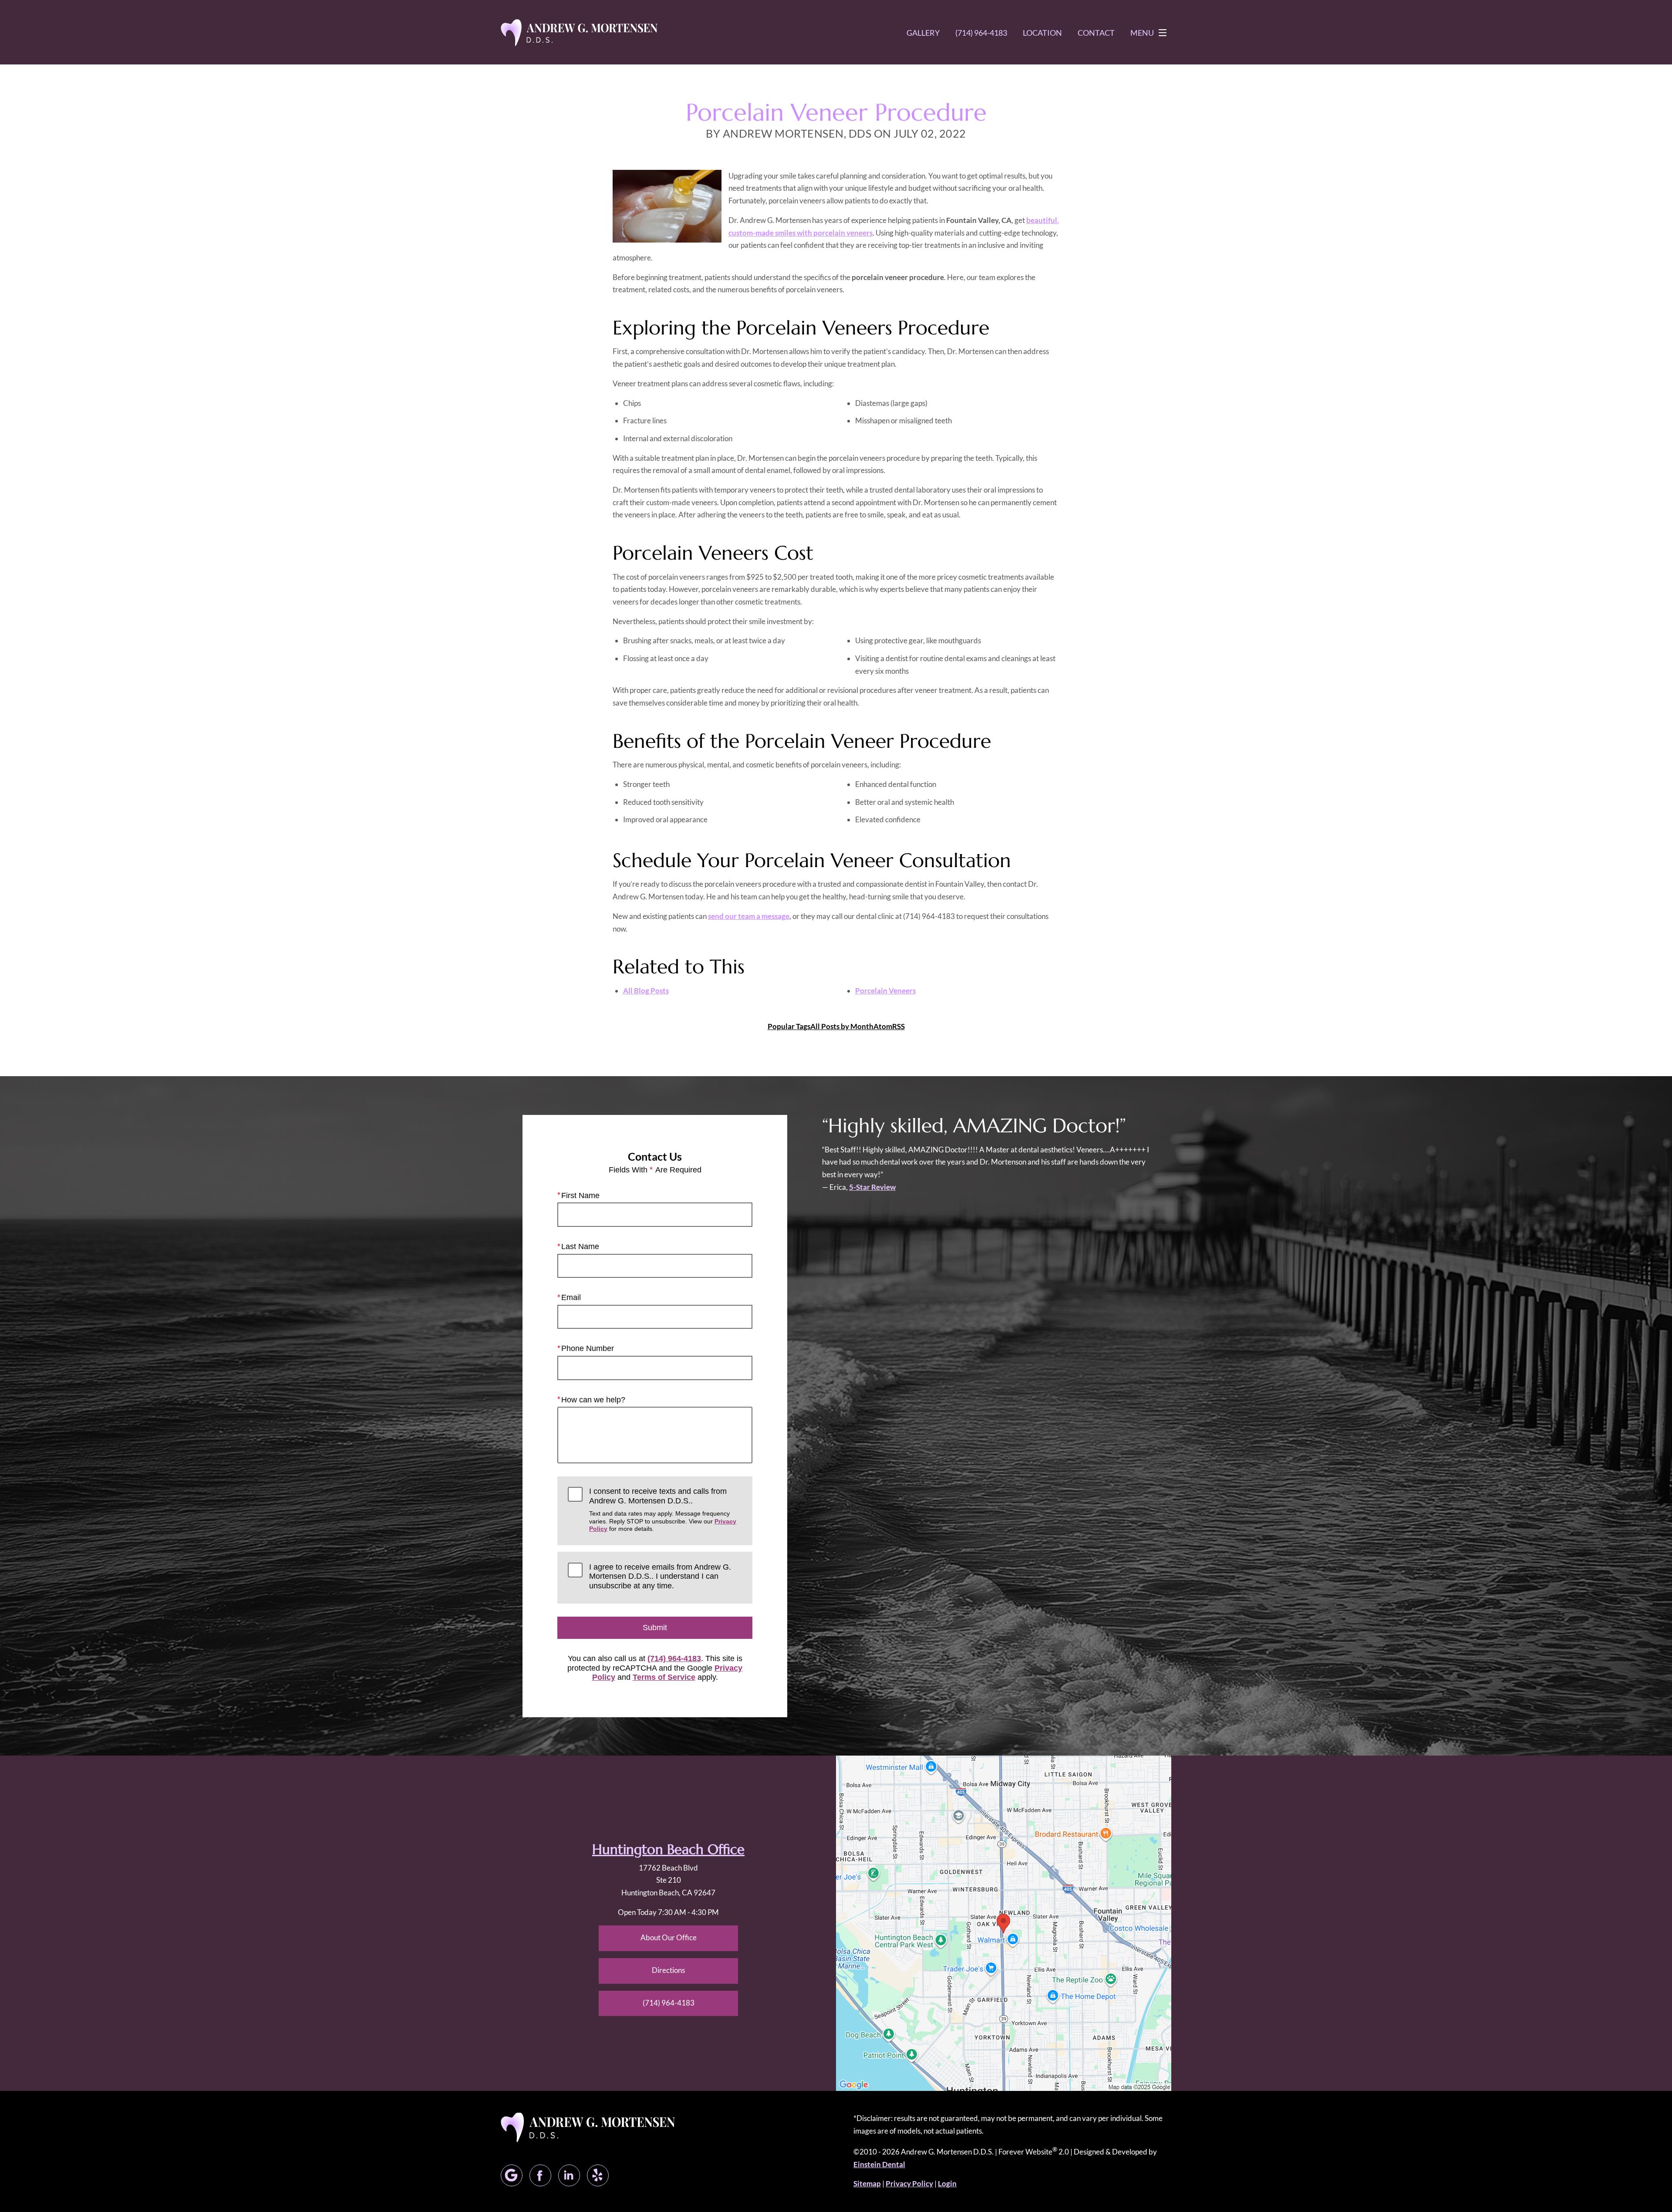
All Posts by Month (842, 1026)
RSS (898, 1026)
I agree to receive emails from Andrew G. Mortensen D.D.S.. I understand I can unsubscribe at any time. (660, 1576)
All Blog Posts (646, 991)
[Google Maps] (512, 2175)
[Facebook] (540, 2175)
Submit (655, 1628)
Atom (883, 1026)
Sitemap (867, 2183)
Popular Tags (789, 1026)
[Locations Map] (1004, 1922)
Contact (1096, 33)
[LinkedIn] (569, 2175)
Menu (1142, 33)
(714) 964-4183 (674, 1658)
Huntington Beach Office (668, 1849)
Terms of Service (664, 1677)
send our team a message (749, 916)
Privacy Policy (909, 2183)
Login (947, 2183)
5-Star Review (872, 1187)
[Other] (598, 2175)
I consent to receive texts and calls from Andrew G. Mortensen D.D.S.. (663, 1510)
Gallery (923, 33)
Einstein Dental (879, 2164)
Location (1042, 33)
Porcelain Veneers (885, 991)
